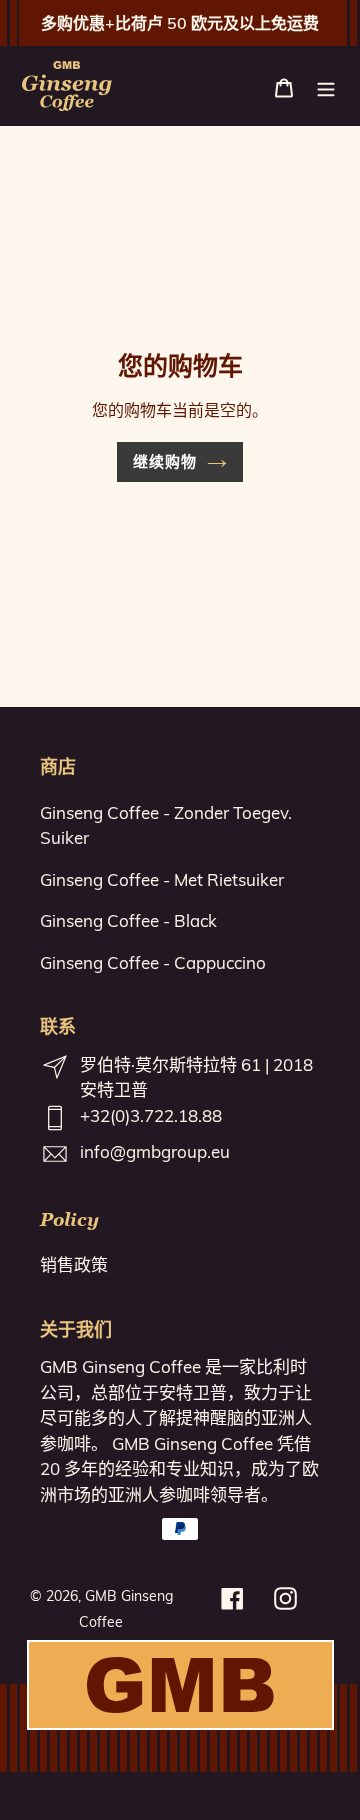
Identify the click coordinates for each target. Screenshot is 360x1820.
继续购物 (165, 461)
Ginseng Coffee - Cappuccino (153, 962)
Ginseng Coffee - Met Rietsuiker (162, 879)
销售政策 (74, 1264)
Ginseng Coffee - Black (128, 920)
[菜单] (326, 86)
